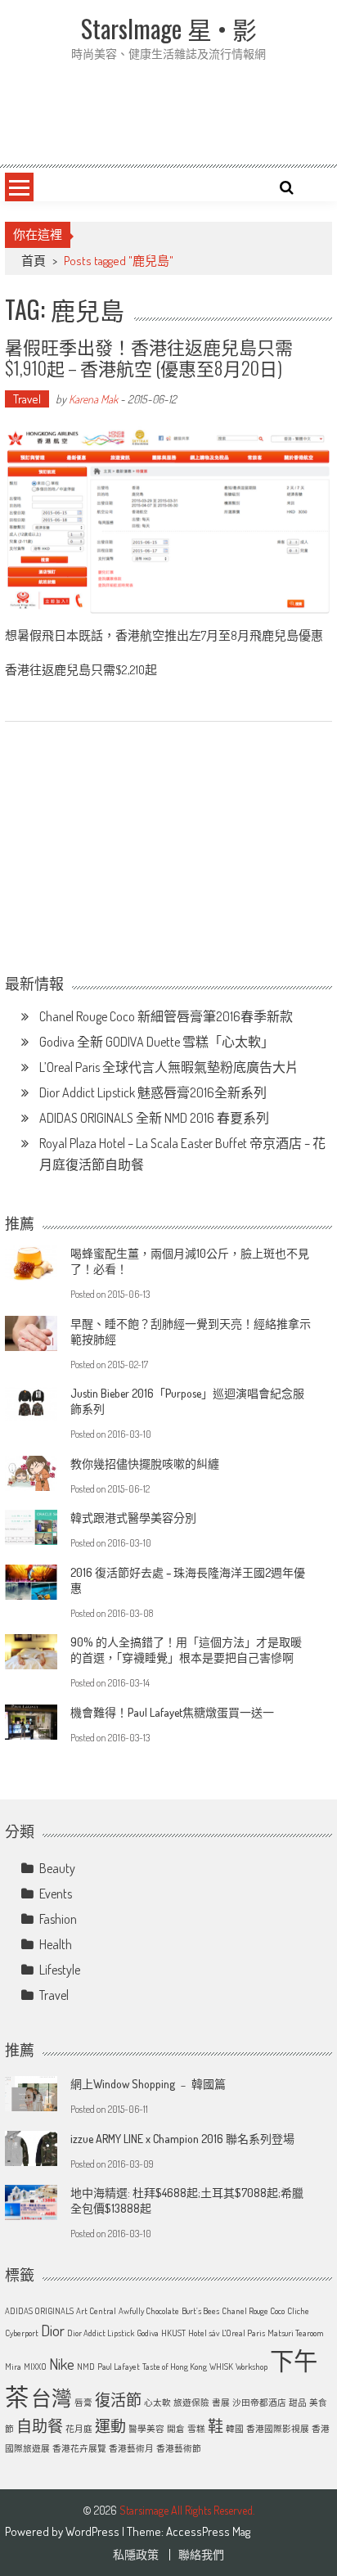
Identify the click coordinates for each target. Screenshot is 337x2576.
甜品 (298, 2403)
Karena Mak (93, 399)
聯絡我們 (201, 2555)
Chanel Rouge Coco (253, 2311)
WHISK (221, 2367)
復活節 (118, 2400)
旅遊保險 (191, 2403)
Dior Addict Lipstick (101, 2333)
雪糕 (196, 2429)
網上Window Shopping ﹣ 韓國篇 (148, 2084)
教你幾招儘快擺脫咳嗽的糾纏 (145, 1464)
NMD (86, 2367)
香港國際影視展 (278, 2429)
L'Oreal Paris (243, 2333)
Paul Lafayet (119, 2367)
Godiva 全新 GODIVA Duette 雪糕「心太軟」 (157, 1042)
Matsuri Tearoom (296, 2333)
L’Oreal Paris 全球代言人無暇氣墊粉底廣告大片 (169, 1067)
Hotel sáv (204, 2333)
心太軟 (157, 2403)
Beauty (57, 1868)
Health (56, 1944)
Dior (53, 2330)
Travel (27, 399)
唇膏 (83, 2403)
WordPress (94, 2531)
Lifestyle (60, 1970)
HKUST (173, 2333)
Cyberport (22, 2333)
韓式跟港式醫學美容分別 (133, 1518)
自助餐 (40, 2426)
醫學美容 (146, 2429)
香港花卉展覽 (79, 2448)
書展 (221, 2403)
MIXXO (35, 2367)
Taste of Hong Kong (175, 2367)
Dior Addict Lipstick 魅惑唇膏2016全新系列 (153, 1092)
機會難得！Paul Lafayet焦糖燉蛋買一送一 (172, 1712)
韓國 (235, 2429)
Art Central (96, 2311)
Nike (62, 2364)
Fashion (58, 1919)
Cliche (298, 2311)
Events (56, 1894)
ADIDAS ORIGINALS (39, 2311)
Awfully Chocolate (149, 2311)
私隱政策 (136, 2555)
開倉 (176, 2429)
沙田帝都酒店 (259, 2403)
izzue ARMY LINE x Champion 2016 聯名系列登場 (182, 2139)
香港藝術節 (179, 2448)
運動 (110, 2426)
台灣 (52, 2398)
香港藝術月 (131, 2448)
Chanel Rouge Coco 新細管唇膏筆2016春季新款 (166, 1016)
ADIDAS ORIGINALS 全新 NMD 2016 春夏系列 (154, 1118)
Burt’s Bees (200, 2311)
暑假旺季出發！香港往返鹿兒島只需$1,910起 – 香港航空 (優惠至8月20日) (149, 357)
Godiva (148, 2333)
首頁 (34, 261)
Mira (13, 2367)
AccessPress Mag (208, 2531)
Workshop (252, 2367)
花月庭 (79, 2429)
